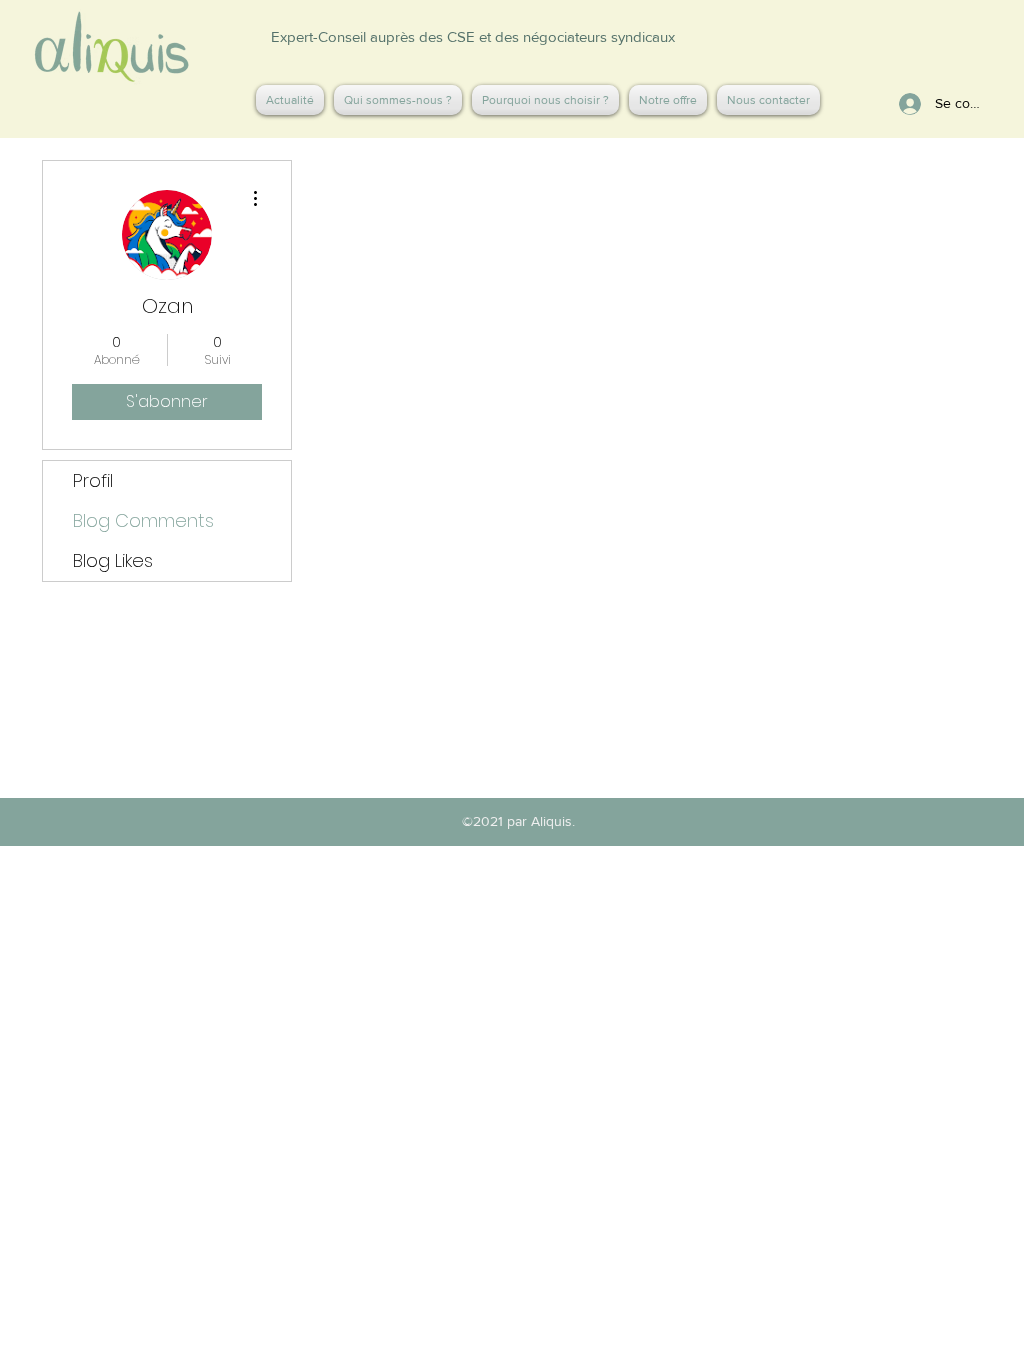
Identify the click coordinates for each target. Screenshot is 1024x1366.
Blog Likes (113, 560)
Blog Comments (143, 520)
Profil (93, 480)
